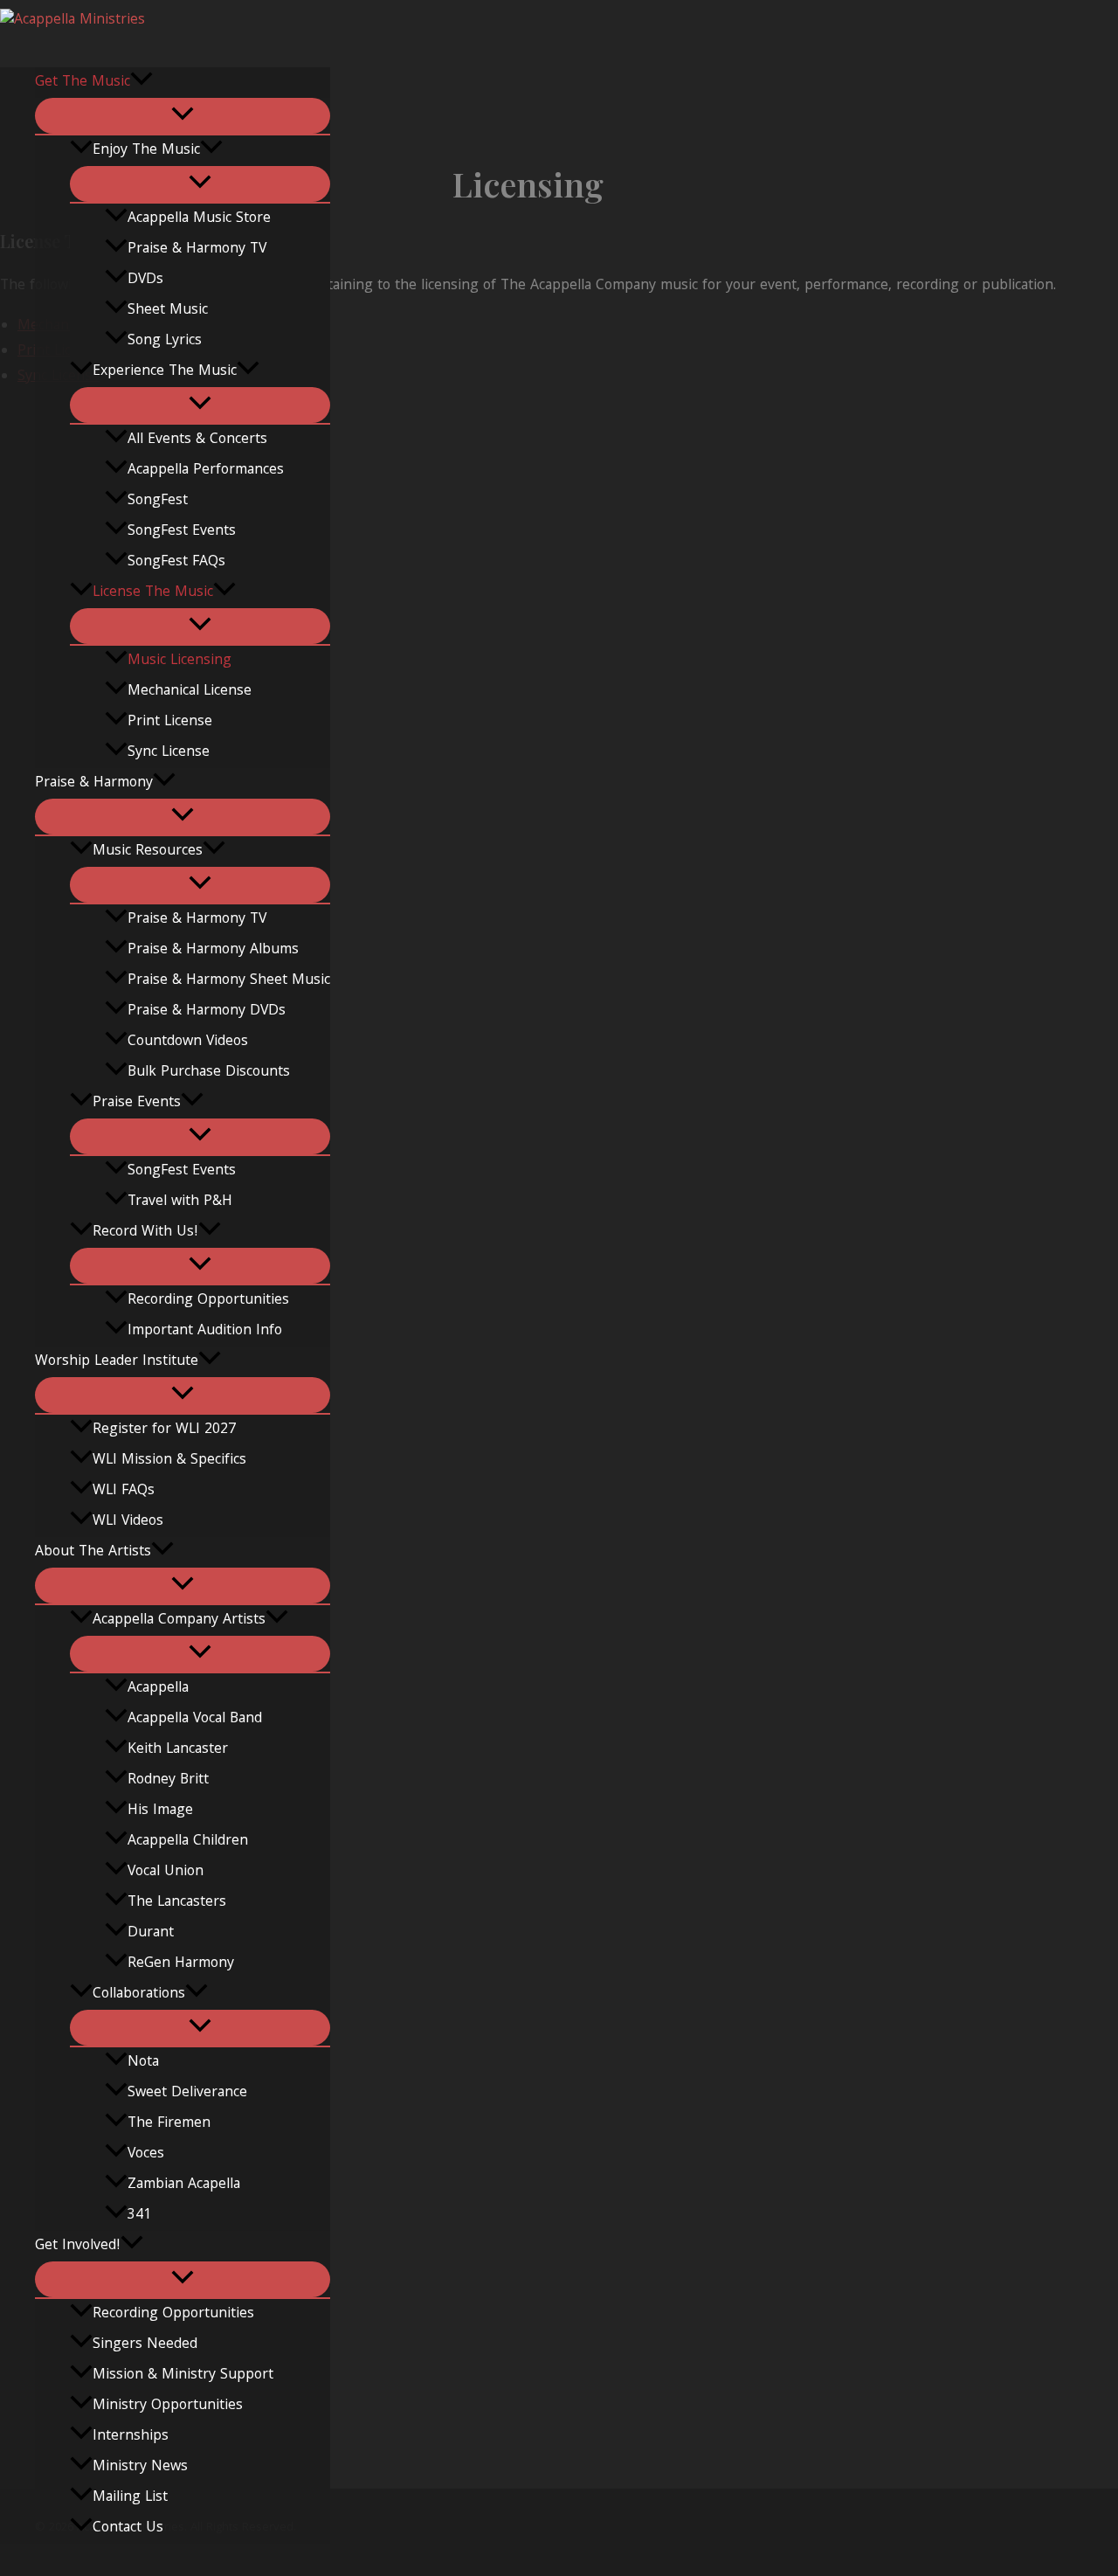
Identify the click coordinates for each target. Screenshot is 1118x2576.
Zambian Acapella (184, 2185)
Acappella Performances (206, 471)
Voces (146, 2154)
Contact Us (128, 2528)
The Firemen (169, 2124)
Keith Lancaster (178, 1750)
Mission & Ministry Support (183, 2375)
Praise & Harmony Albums (213, 950)
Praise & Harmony (94, 783)
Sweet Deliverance (187, 2093)
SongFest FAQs (176, 562)
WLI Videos (128, 1522)
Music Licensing (179, 661)
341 (139, 2216)
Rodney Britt (168, 1780)
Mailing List (130, 2498)
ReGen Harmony (181, 1964)
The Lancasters (177, 1903)
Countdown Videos (188, 1042)
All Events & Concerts (197, 440)
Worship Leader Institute (117, 1362)
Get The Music (83, 83)
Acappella (158, 1689)
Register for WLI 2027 (164, 1430)
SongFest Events (182, 532)
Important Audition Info (205, 1331)
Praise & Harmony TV (197, 249)
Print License (170, 722)
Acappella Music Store (199, 219)
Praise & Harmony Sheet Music (229, 981)
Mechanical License (190, 692)
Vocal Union (166, 1872)
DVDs (145, 280)
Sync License (169, 753)
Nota (143, 2063)
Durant (151, 1933)
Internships (131, 2437)
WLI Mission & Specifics (169, 1461)
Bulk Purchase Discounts (209, 1073)
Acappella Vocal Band (195, 1719)
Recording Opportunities (208, 1301)
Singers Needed (145, 2345)
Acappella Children (188, 1842)
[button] (141, 83)
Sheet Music (168, 311)
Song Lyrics (165, 341)
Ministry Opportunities (168, 2406)
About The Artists (93, 1552)
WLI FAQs (124, 1491)
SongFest (158, 501)
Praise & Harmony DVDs (207, 1011)
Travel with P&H (180, 1202)
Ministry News (140, 2467)
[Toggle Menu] (183, 116)
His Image (160, 1811)
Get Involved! (78, 2246)
